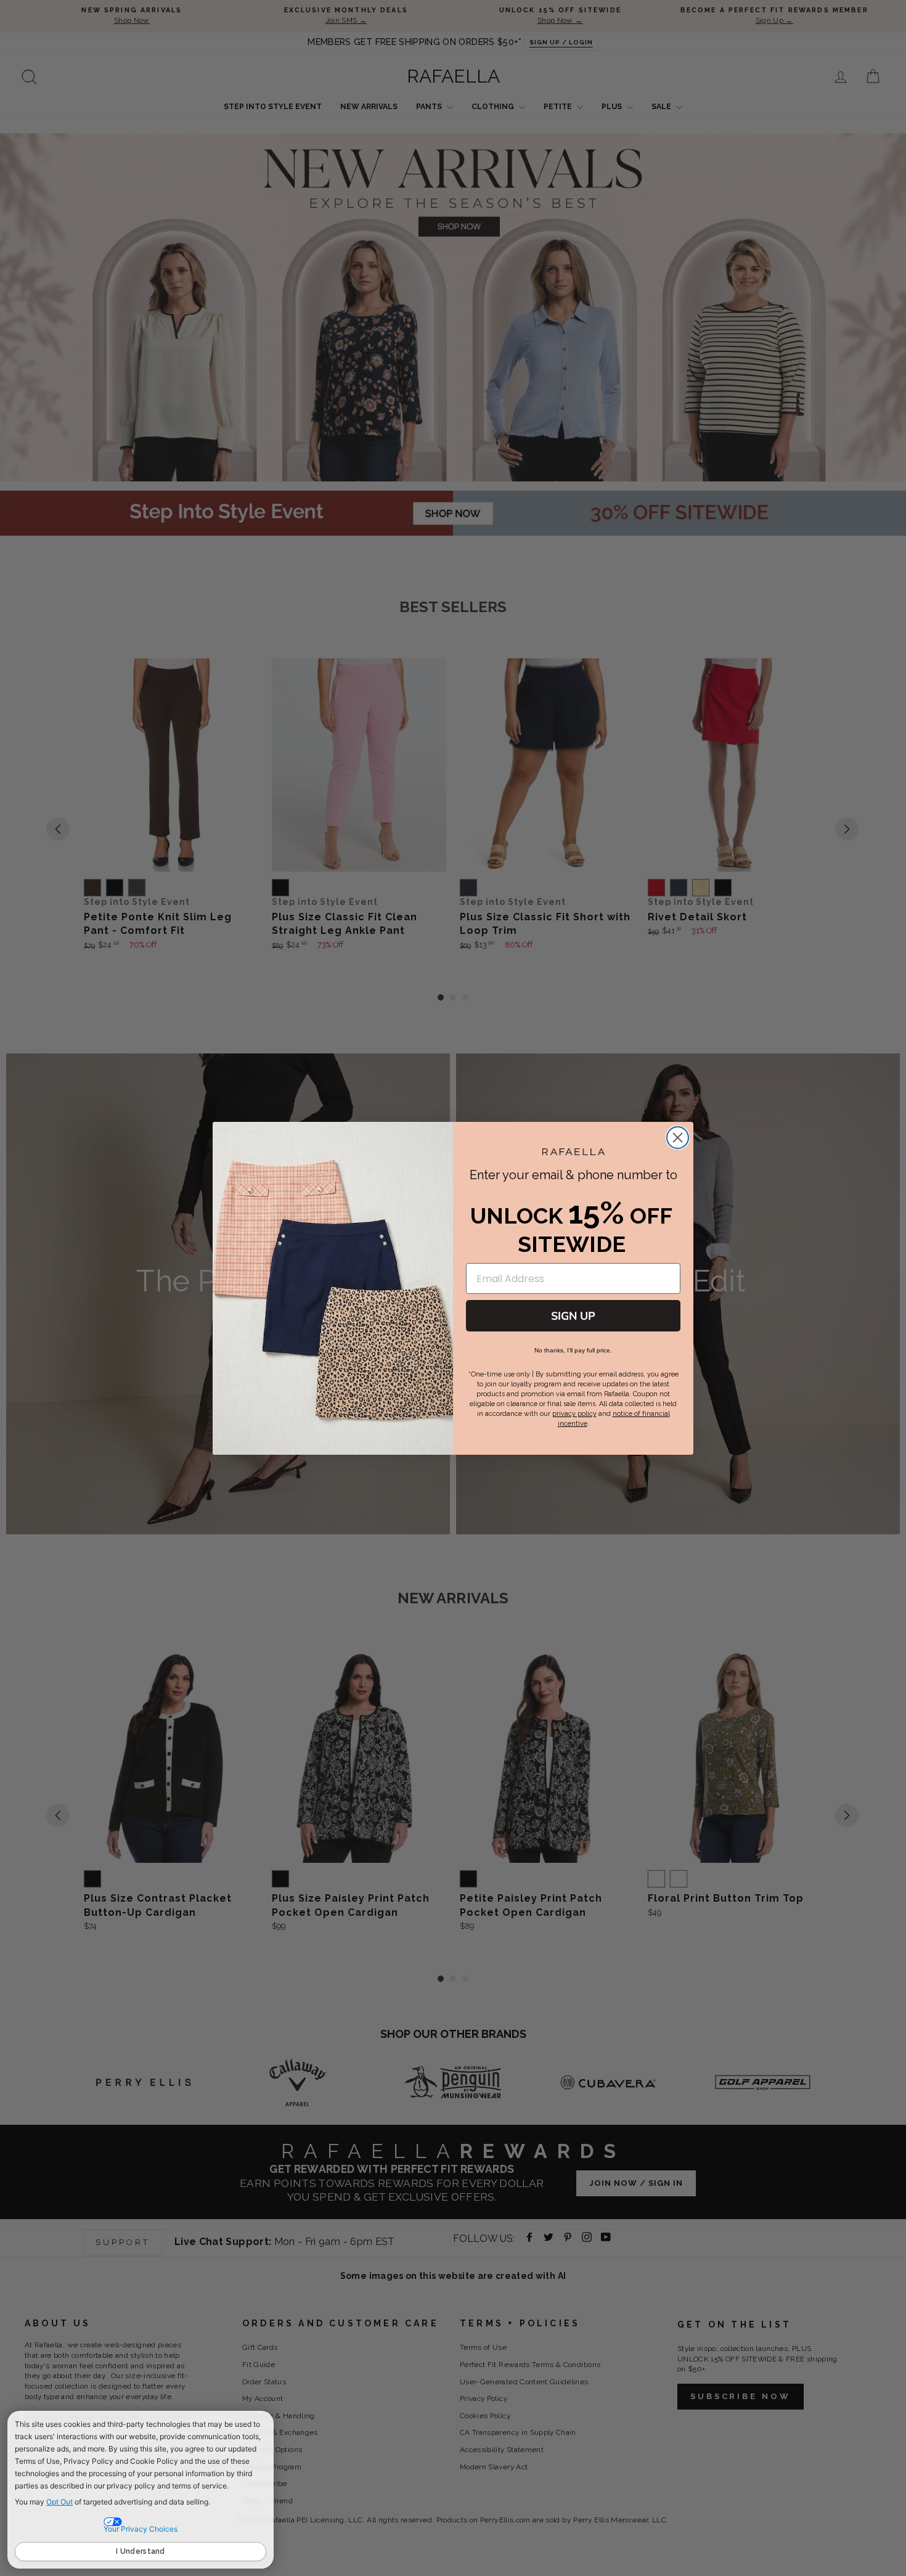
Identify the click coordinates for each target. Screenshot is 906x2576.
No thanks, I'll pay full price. (573, 1350)
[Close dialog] (678, 1138)
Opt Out (59, 2502)
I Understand (141, 2551)
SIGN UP (573, 1316)
